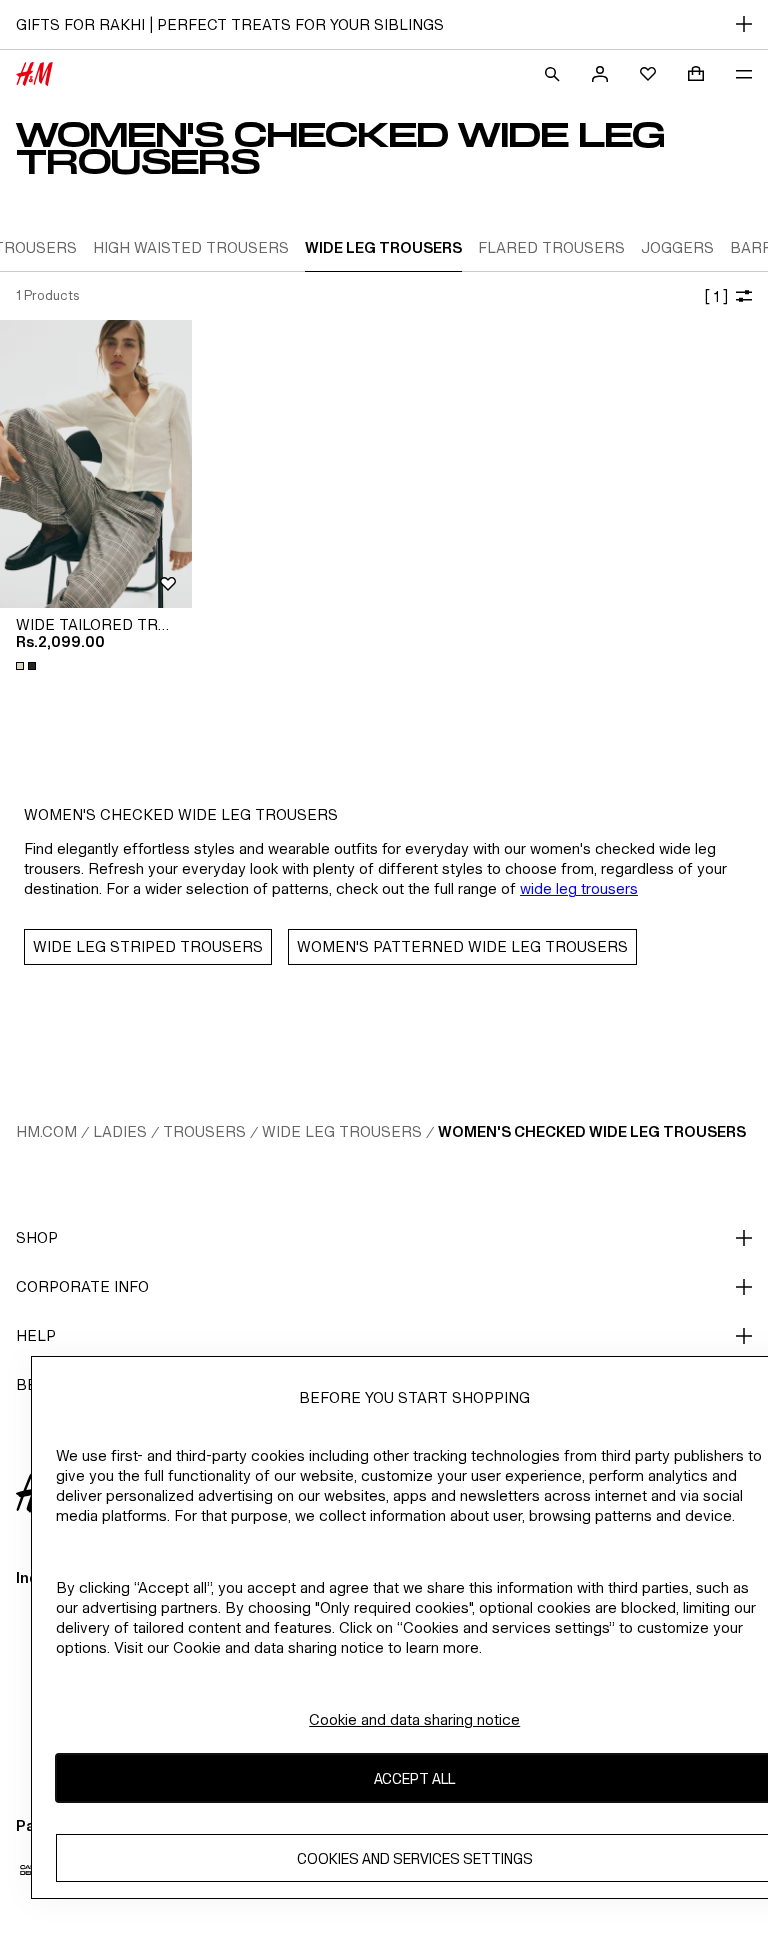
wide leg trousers (579, 888)
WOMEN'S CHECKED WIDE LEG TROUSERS (592, 1131)
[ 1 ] (716, 296)
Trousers (204, 1131)
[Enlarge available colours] (28, 666)
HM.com (46, 1131)
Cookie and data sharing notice (414, 1719)
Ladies (120, 1131)
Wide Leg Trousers (342, 1131)
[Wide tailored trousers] (96, 464)
